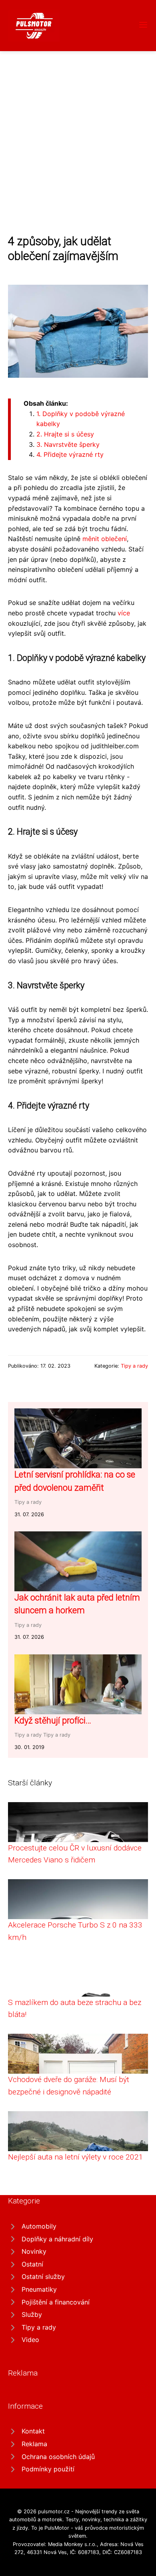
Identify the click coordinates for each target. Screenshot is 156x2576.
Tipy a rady (134, 1366)
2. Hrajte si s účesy (65, 434)
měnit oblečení (105, 539)
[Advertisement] (78, 133)
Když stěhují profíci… (53, 1720)
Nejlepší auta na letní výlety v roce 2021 (76, 2157)
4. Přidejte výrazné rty (70, 454)
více (124, 613)
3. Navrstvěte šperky (68, 444)
